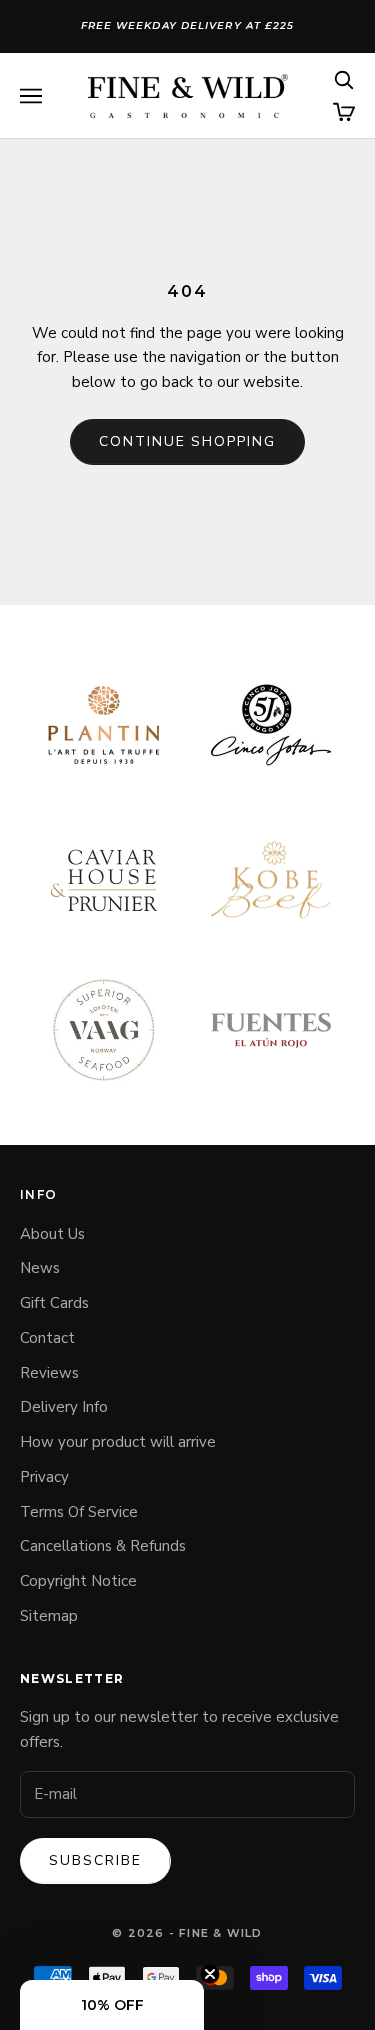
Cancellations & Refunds (103, 1546)
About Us (52, 1234)
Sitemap (49, 1616)
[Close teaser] (210, 1974)
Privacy (44, 1477)
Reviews (49, 1373)
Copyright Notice (78, 1581)
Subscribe (95, 1860)
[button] (112, 2005)
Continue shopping (187, 441)
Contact (47, 1338)
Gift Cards (54, 1303)
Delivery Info (64, 1407)
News (40, 1268)
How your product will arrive (118, 1442)
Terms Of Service (79, 1512)
